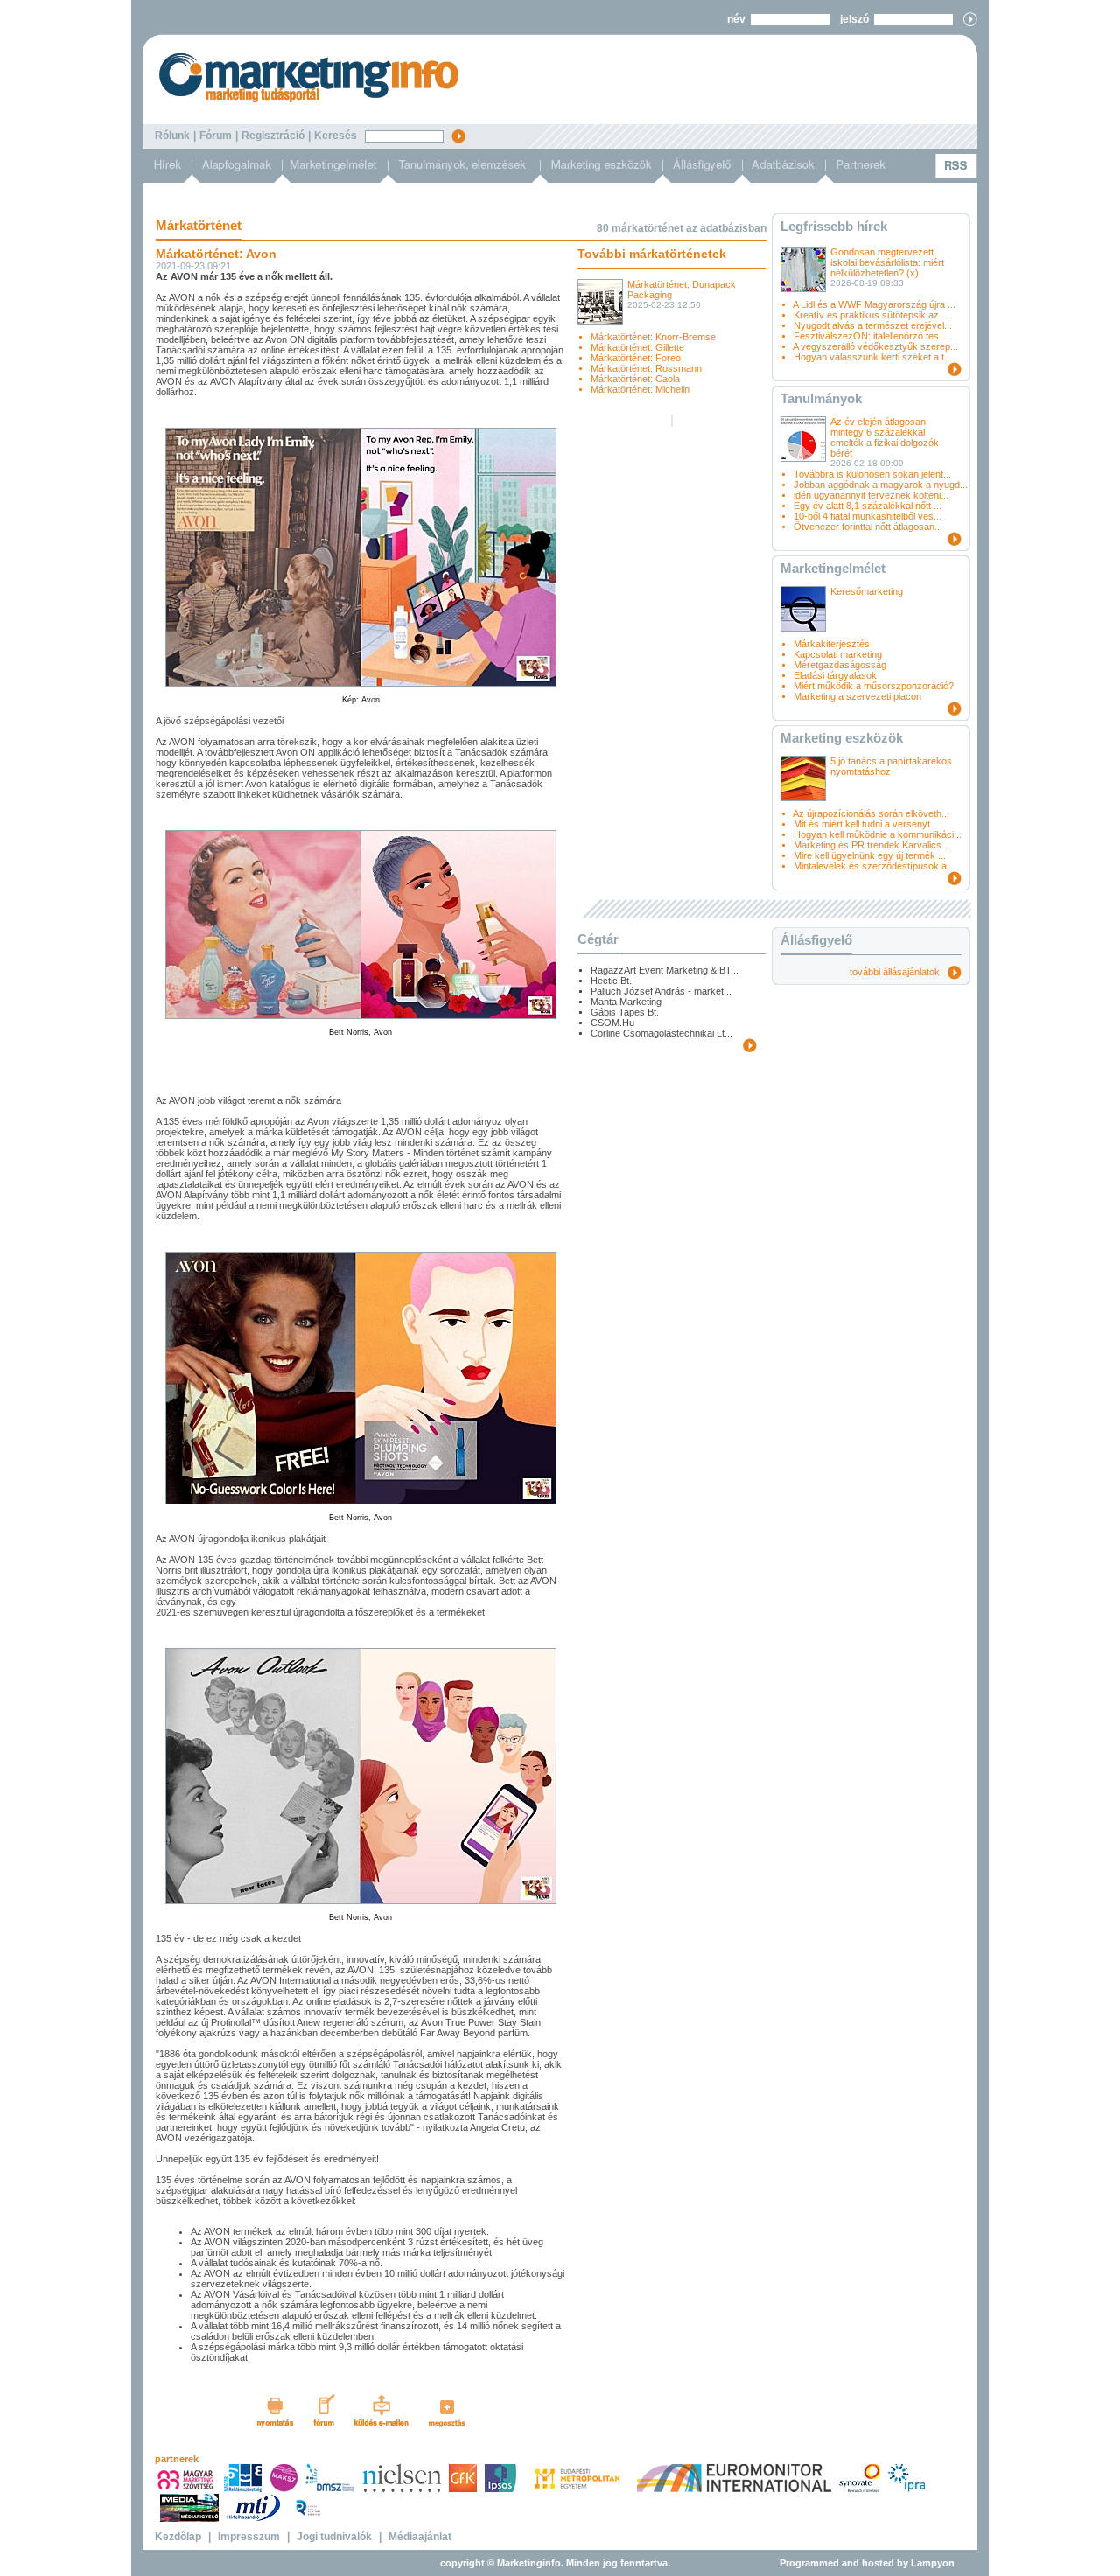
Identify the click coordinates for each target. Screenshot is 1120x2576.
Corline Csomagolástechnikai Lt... (661, 1033)
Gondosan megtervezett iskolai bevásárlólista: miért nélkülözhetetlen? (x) (887, 262)
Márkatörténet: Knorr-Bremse (653, 337)
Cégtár (598, 939)
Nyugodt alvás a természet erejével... (873, 325)
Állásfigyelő (816, 940)
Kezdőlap (178, 2537)
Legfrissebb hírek (834, 226)
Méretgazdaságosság (840, 665)
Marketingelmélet (833, 568)
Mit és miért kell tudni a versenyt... (866, 824)
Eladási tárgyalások (835, 675)
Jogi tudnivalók (334, 2537)
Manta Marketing (626, 1002)
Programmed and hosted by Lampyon (867, 2563)
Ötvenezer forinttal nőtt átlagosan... (868, 527)
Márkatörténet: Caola (635, 379)
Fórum (216, 136)
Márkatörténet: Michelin (640, 389)
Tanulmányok (821, 398)
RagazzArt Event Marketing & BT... (665, 970)
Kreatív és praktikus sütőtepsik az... (870, 315)
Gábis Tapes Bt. (625, 1012)
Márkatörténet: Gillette (637, 347)
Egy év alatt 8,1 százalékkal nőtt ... (868, 506)
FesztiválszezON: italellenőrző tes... (870, 336)
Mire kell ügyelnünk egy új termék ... (870, 855)
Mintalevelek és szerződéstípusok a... (874, 866)
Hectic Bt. (611, 981)
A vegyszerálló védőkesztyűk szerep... (875, 346)
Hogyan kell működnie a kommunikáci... (878, 834)
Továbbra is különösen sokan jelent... (872, 474)
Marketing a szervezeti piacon (857, 696)
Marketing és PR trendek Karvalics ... (873, 845)
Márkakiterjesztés (832, 644)
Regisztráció (273, 136)
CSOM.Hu (612, 1023)
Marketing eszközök (842, 738)
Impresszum (249, 2537)
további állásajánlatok (899, 972)
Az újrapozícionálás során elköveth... (871, 813)
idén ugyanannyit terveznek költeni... (871, 495)
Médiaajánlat (420, 2537)
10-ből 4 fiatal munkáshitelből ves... (868, 516)
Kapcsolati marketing (838, 654)
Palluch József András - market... (661, 991)
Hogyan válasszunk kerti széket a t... (873, 357)
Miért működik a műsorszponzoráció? (874, 686)
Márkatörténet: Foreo (636, 358)
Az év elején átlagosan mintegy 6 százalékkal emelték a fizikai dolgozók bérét (885, 437)
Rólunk (172, 136)
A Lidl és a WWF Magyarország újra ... (874, 304)
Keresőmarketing (867, 591)
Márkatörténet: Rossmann (646, 368)
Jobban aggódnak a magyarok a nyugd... (881, 485)
